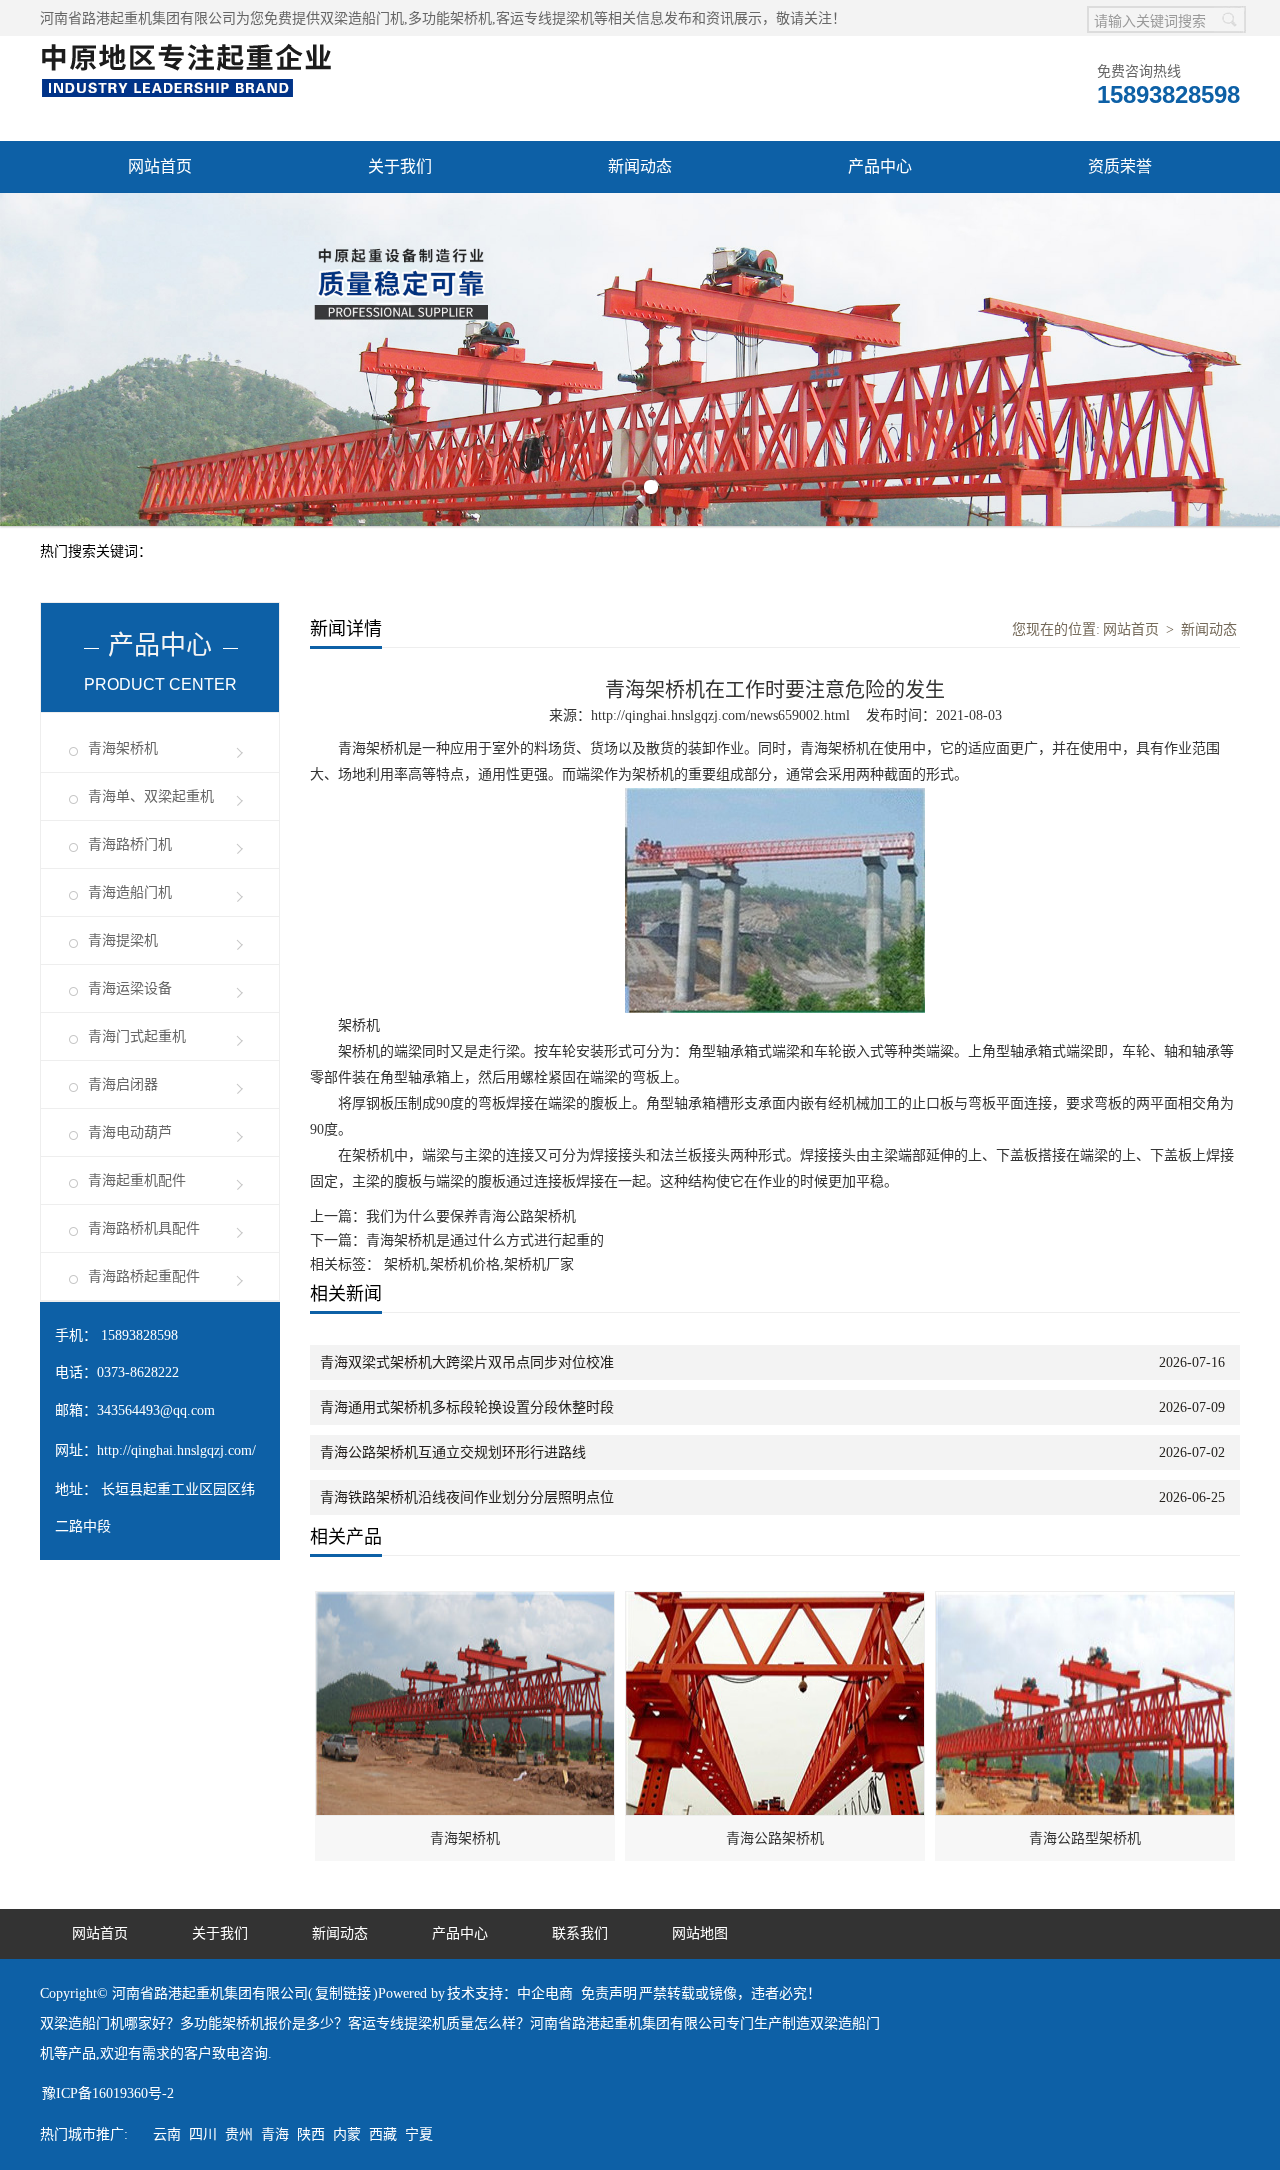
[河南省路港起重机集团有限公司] (191, 46)
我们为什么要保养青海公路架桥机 (471, 1216)
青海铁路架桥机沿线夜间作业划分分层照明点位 (467, 1497)
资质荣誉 (1120, 166)
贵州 (239, 2134)
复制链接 (343, 1993)
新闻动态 (640, 166)
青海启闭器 (123, 1084)
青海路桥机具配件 (144, 1228)
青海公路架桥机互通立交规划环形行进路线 (453, 1452)
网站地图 (700, 1933)
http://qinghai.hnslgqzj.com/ (176, 1450)
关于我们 (400, 166)
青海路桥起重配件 (144, 1276)
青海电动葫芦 (130, 1132)
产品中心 (880, 166)
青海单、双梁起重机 (151, 796)
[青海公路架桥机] (776, 1602)
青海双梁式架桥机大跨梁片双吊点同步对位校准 (467, 1362)
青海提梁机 (123, 940)
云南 (167, 2134)
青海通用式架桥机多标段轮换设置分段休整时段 (467, 1407)
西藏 (383, 2134)
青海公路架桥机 (775, 1838)
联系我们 (580, 1933)
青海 (275, 2134)
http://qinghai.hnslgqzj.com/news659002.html (720, 715)
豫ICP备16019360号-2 (108, 2093)
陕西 (311, 2134)
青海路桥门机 (130, 844)
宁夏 (419, 2134)
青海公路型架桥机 (1085, 1838)
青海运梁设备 (130, 988)
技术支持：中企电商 (510, 1993)
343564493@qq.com (156, 1410)
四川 (203, 2134)
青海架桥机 (123, 748)
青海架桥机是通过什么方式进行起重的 (485, 1240)
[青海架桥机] (466, 1602)
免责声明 (609, 1993)
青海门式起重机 (137, 1036)
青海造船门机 (130, 892)
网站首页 (160, 166)
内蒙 (347, 2134)
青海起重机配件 (137, 1180)
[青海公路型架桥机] (1086, 1602)
